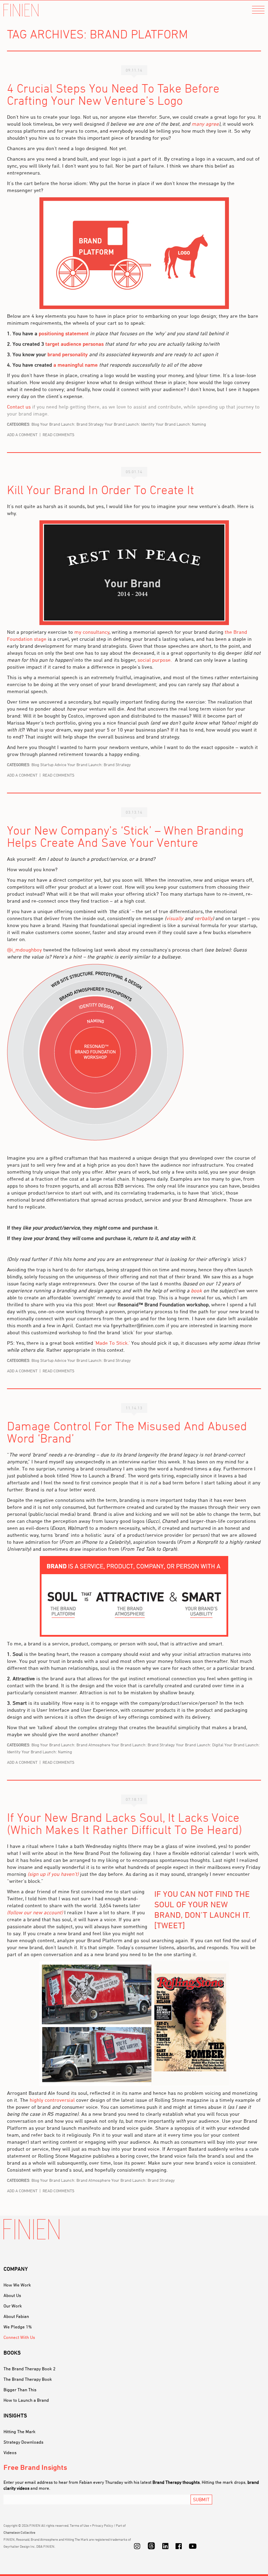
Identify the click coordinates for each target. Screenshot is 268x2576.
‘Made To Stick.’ (112, 1343)
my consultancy (92, 632)
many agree (205, 124)
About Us (12, 2295)
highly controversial (52, 2100)
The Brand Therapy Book (28, 2379)
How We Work (17, 2285)
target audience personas (75, 344)
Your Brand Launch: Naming (181, 424)
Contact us (19, 407)
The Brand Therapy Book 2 (29, 2369)
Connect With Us (19, 2337)
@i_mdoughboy (24, 950)
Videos (10, 2452)
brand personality (68, 354)
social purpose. (155, 660)
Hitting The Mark (20, 2431)
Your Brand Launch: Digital (200, 1745)
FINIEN (21, 10)
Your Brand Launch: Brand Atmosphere (75, 1745)
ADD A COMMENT (22, 435)
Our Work (13, 2306)
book (196, 1290)
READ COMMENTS (58, 435)
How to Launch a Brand (26, 2400)
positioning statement (64, 333)
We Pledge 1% (18, 2327)
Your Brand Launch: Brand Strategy (72, 424)
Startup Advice (53, 765)
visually (175, 918)
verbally (203, 918)
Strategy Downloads (23, 2442)
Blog (35, 424)
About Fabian (16, 2316)
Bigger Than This (20, 2390)
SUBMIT (201, 2499)
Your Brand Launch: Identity (130, 424)
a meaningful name (76, 365)
